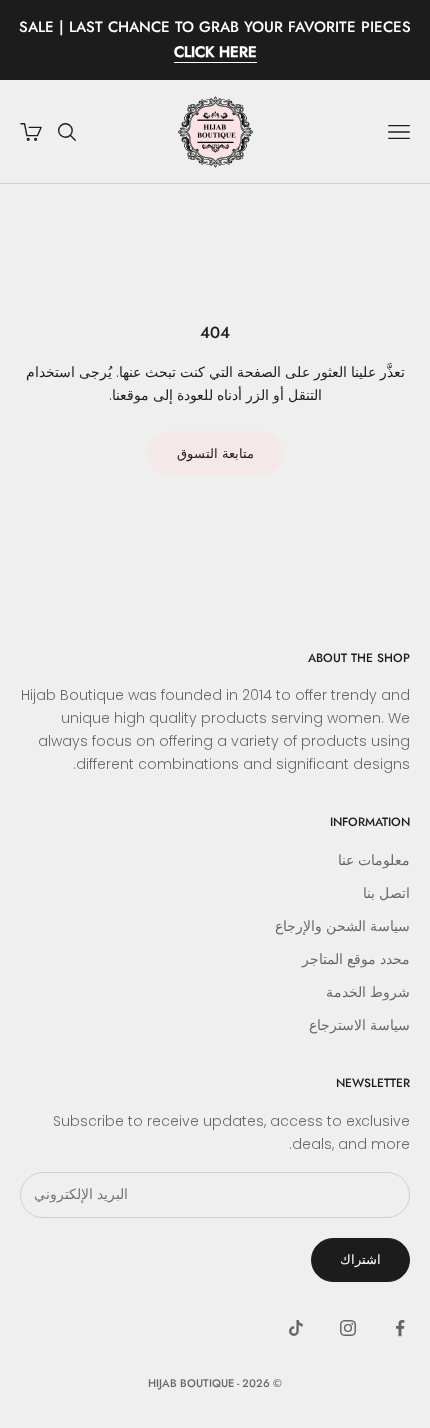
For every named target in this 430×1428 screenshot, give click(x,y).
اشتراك (360, 1259)
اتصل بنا (386, 893)
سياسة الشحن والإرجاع (342, 926)
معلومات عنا (374, 860)
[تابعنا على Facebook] (400, 1328)
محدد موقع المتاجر (356, 959)
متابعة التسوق (215, 453)
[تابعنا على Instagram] (348, 1328)
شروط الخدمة (368, 992)
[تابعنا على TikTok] (296, 1328)
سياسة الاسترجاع (359, 1025)
